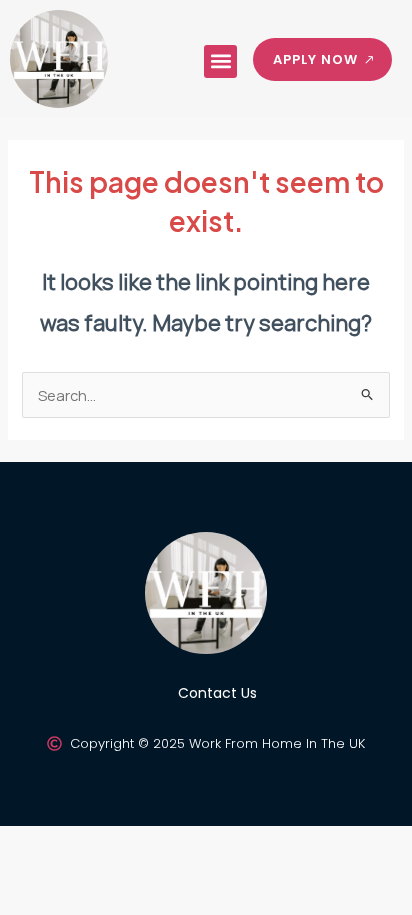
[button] (220, 61)
